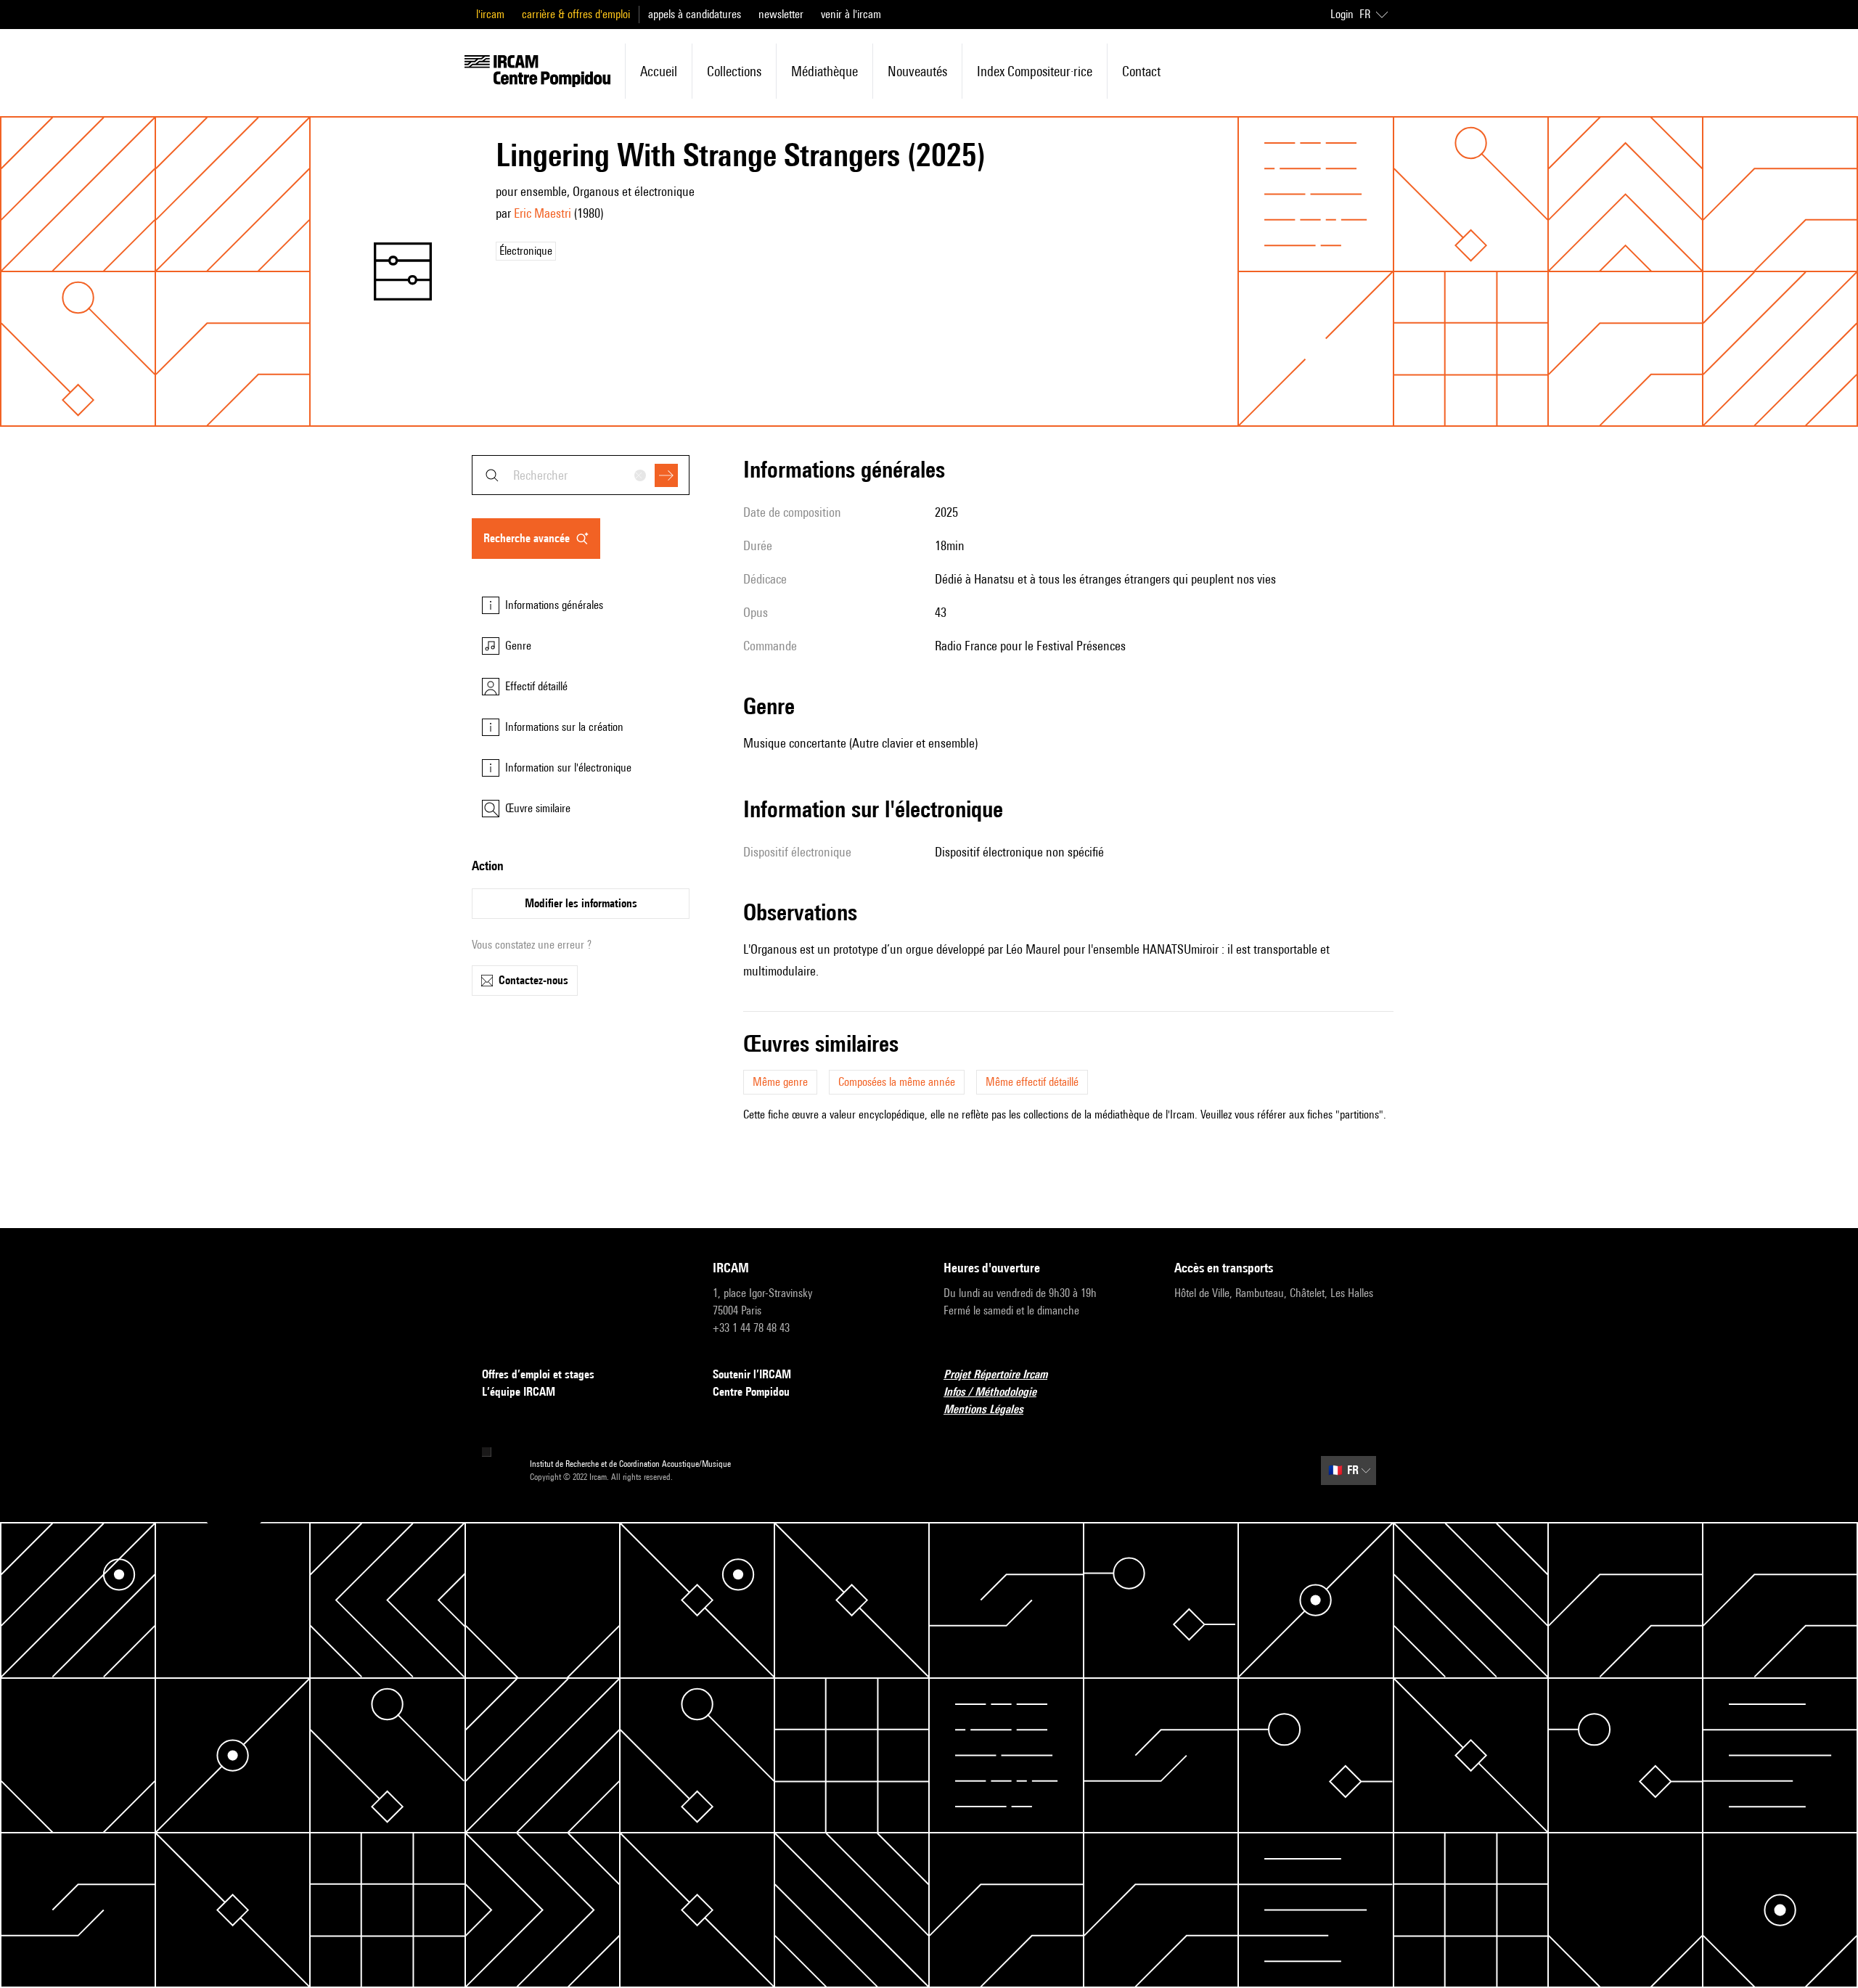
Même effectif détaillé (1032, 1082)
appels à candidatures (695, 14)
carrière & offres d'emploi (576, 14)
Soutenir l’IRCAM (752, 1374)
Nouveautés (917, 71)
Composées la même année (897, 1082)
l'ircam (490, 14)
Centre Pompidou (751, 1392)
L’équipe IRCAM (519, 1392)
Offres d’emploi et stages (538, 1374)
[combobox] (581, 475)
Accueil (659, 71)
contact (1141, 71)
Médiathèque (824, 71)
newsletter (781, 14)
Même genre (780, 1082)
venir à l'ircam (851, 14)
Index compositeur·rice (1035, 71)
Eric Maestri (543, 213)
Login (1342, 14)
